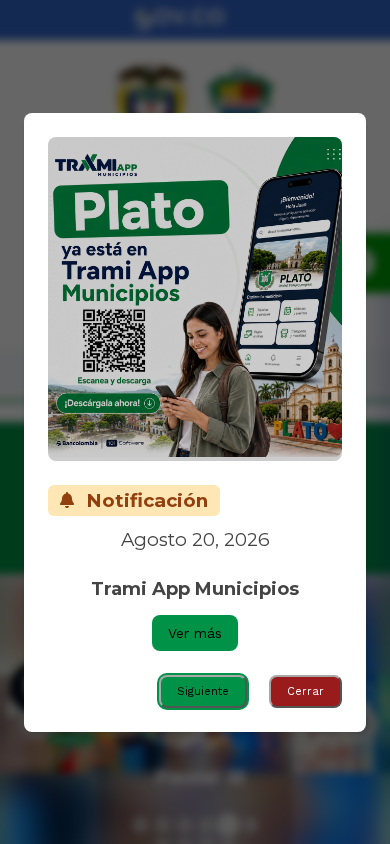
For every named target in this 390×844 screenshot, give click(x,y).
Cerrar (305, 691)
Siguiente (203, 691)
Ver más (195, 633)
